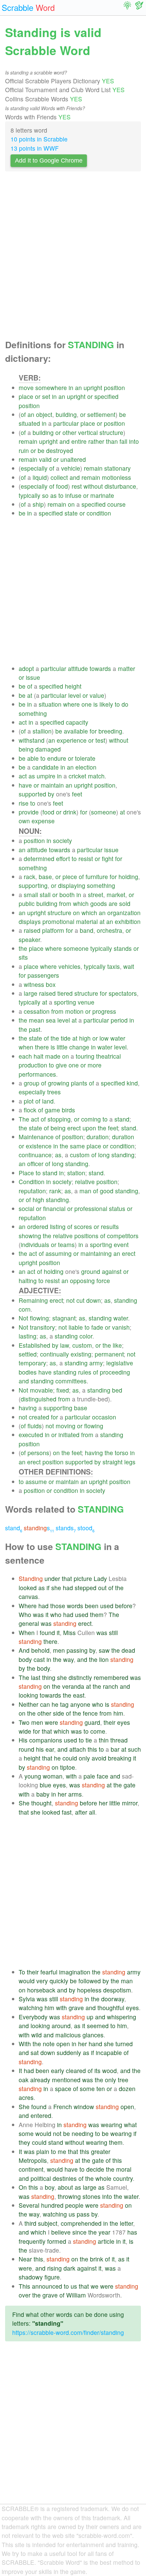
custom (80, 1155)
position (114, 388)
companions (46, 1740)
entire (79, 441)
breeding (110, 731)
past (35, 1029)
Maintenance (36, 1137)
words (75, 1606)
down (94, 1300)
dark (69, 2268)
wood (109, 2070)
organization (124, 913)
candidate (45, 767)
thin (104, 1740)
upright (93, 388)
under (52, 1578)
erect (74, 1128)
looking (28, 1695)
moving (66, 1426)
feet (77, 794)
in (71, 388)
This (24, 2286)
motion (74, 1011)
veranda (73, 1686)
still (113, 1632)
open (63, 2044)
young (33, 1776)
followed (90, 1981)
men (59, 1650)
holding (128, 877)
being (26, 749)
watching (31, 2008)
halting (28, 1281)
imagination (75, 1972)
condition (99, 513)
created (39, 1417)
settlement (101, 414)
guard (92, 1722)
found (47, 1632)
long (104, 1155)
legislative (120, 1363)
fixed (63, 1390)
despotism (117, 1990)
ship (38, 504)
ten (101, 2089)
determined (39, 858)
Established (34, 1345)
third (30, 2223)
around (61, 2026)
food (62, 486)
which (81, 903)
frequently (32, 2241)
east (79, 1695)
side (59, 1713)
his (40, 1749)
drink (70, 812)
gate (130, 1785)
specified (106, 396)
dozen (127, 2089)
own (24, 821)
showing (30, 1236)
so (45, 495)
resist (86, 858)
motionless (116, 477)
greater (101, 2151)
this (92, 1749)
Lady (100, 1578)
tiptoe (68, 1767)
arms (75, 1794)
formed (57, 2241)
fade (97, 1327)
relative (85, 1182)
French (63, 2107)
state (71, 513)
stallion (42, 731)
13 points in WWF (35, 148)
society (62, 840)
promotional (58, 921)
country (123, 2178)
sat (35, 2052)
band (87, 930)
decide (95, 2169)
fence (90, 1713)
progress (104, 1011)
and (65, 441)
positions (86, 1236)
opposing (82, 1281)
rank (55, 1191)
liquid (40, 477)
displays (30, 921)
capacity (77, 722)
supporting (33, 885)
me (62, 2151)
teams (66, 1244)
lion (104, 1659)
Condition (32, 1182)
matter (126, 668)
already (40, 2080)
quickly (59, 1981)
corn (25, 1309)
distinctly (80, 1677)
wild (36, 2035)
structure (111, 432)
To (22, 1972)
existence (39, 1146)
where (71, 704)
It (20, 2070)
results (110, 1226)
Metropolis (33, 2160)
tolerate (85, 758)
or (38, 396)
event (121, 1244)
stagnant (64, 1318)
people (74, 2205)
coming (91, 1119)
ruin (24, 450)
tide (66, 1038)
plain (43, 2151)
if (48, 1588)
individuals (35, 1244)
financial (54, 1208)
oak (24, 2080)
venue (86, 1002)
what (130, 2125)
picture (83, 1578)
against (112, 1271)
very (42, 1981)
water (118, 1038)
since (79, 2232)
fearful (49, 1972)
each (25, 1056)
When (27, 1632)
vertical (88, 432)
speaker (29, 939)
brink (97, 2259)
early (58, 2070)
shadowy (31, 2277)
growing (59, 1083)
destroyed (60, 450)
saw (104, 1650)
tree (123, 2080)
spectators (123, 993)
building (66, 414)
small (31, 895)
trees (54, 1092)
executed (31, 1435)
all (92, 1812)
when (26, 1047)
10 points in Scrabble (39, 139)
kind (132, 1083)
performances (37, 1074)
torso (122, 1453)
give (61, 1065)
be (123, 414)
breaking (120, 1758)
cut (80, 1300)
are (113, 903)
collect (59, 477)
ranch (111, 1686)
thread (119, 1740)
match (96, 776)
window (84, 2107)
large (31, 993)
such (134, 1749)
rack (30, 877)
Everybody (33, 2017)
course (116, 504)
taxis (114, 966)
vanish (121, 1327)
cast (39, 1659)
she (56, 1588)
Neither (29, 1704)
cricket (77, 776)
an (78, 388)
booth (67, 895)
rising (54, 2268)
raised (32, 930)
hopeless (89, 1990)
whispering (122, 2017)
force (103, 1281)
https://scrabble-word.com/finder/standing (68, 2332)
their (109, 1722)
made (53, 1056)
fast (67, 1812)
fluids (35, 1426)
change (79, 1047)
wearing (112, 2125)
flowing (39, 1318)
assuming (59, 1253)
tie (89, 1740)
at (30, 695)
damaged (48, 749)
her (62, 1794)
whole (103, 2178)
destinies (65, 2178)
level (75, 695)
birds (68, 1110)
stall (45, 895)
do (125, 704)
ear (50, 1749)
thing (49, 1677)
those (58, 1606)
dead (128, 1650)
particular (66, 423)
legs (130, 1462)
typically (30, 495)
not (70, 1300)
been (92, 1606)
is (96, 704)
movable (41, 1390)
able (33, 758)
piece (70, 877)
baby (43, 1794)
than (112, 441)
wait (129, 966)
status (117, 1208)
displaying (72, 885)
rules (85, 1372)
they (24, 2142)
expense (43, 821)
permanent (109, 1354)
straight (113, 1462)
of (23, 414)
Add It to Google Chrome (49, 161)
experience (72, 740)
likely (106, 704)
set (46, 396)
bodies (28, 1372)
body (25, 1659)
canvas (28, 1596)
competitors (123, 1236)
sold (125, 903)
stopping (59, 1119)
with (71, 1776)
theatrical (108, 1056)
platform (53, 930)
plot (29, 1101)
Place (26, 1173)
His (23, 1740)
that (67, 1578)
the (23, 948)
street (96, 895)
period (119, 1020)
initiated (69, 1435)
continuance (35, 1155)
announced (47, 2286)
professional (91, 1208)
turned (124, 2044)
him (118, 1713)
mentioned (66, 2080)
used (107, 1606)
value (97, 695)
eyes (124, 1722)
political (41, 2178)
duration (98, 1137)
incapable (109, 2052)
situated (29, 423)
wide (25, 1731)
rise (24, 803)
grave (76, 2008)
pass (83, 2214)
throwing (69, 2196)
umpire (46, 776)
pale (89, 1776)
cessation (37, 1011)
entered (41, 2115)
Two (24, 1722)
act (23, 722)
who (56, 1614)
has (132, 2232)
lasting (28, 1336)
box (51, 984)
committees (71, 1381)
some (87, 2089)
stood (86, 1528)
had (68, 1588)
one (87, 704)
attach (78, 1749)
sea (51, 1020)
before (124, 1606)
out (102, 1588)
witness (34, 984)
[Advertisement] (73, 257)
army (96, 1363)
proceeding (115, 1372)
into (134, 441)
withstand (32, 740)
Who (25, 1614)
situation (50, 704)
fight (108, 858)
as (53, 495)
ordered (38, 1226)
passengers (43, 975)
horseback (41, 1990)
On (23, 2187)
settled (28, 1354)
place (26, 396)
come (98, 1731)
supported (32, 794)
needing (83, 2133)
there (42, 1047)
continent (31, 2169)
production (33, 1065)
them (97, 1614)
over (25, 2295)
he (55, 1704)
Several (29, 2205)
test (100, 740)
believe (61, 2232)
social (26, 1208)
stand (122, 1119)
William (76, 2295)
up (90, 2017)
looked (28, 1588)
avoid (99, 1758)
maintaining (96, 1253)
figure (52, 2277)
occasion (104, 1417)
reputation (32, 1191)
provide (29, 812)
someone (104, 812)
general (29, 1623)
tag (64, 1704)
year (104, 2232)
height (73, 686)
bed (117, 1390)
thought (41, 1803)
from (65, 903)
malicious (68, 2035)
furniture (97, 877)
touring (85, 1056)
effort (63, 858)
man (85, 1191)
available (76, 731)
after (81, 1812)
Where (28, 1606)
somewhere (51, 388)
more (95, 1065)
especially (34, 468)
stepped (86, 1588)
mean (36, 1020)
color (86, 1336)
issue (33, 677)
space (63, 2089)
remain (28, 441)
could (70, 1758)
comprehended (81, 2223)
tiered (65, 993)
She (24, 1803)
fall (123, 441)
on (71, 504)
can (45, 1704)
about (65, 2187)
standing (123, 1155)
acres (26, 2097)
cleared (76, 2070)
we (95, 2286)
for (93, 731)
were (51, 1722)
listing (58, 1226)
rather (96, 441)
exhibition (128, 921)
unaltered (73, 459)
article (106, 2241)
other (69, 432)
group (32, 1083)
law (65, 1345)
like (117, 1345)
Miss (69, 1632)
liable (76, 1327)
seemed (98, 2026)
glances (93, 2035)
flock (30, 1110)
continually (54, 1354)
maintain (52, 785)
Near (25, 2259)
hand (95, 2044)
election (86, 767)
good (107, 1191)
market (116, 895)
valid (45, 459)
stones (92, 2196)
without (93, 486)
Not (23, 1318)
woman (53, 1776)
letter (126, 2223)
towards (100, 668)
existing (81, 1354)
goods (99, 903)
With (25, 2044)
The (24, 1119)
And (24, 1650)
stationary (117, 468)
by (51, 794)
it (47, 1614)
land (48, 1101)
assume (36, 1481)
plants (79, 1083)
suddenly (69, 2052)
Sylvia (27, 1999)
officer (35, 1164)
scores (83, 1226)
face (103, 1776)
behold (40, 1650)
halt (39, 1056)
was (38, 1614)
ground (91, 1271)
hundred (52, 2205)
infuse (73, 495)
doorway (113, 1999)
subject (48, 2223)
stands (123, 948)
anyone (80, 1704)
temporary (32, 1363)
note (49, 2044)
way (68, 1659)
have (25, 785)
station (76, 1173)
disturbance (120, 486)
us (72, 2214)
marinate (102, 495)
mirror (130, 1803)
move (26, 388)
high (85, 1038)
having (28, 1408)
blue (45, 1785)
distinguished (39, 1399)
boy (50, 2187)
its (97, 2070)
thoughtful (111, 2008)
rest (77, 486)
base (45, 877)
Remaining (33, 1300)
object (44, 414)
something (33, 713)
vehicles (69, 966)
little (62, 1047)
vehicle (71, 468)
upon (89, 1128)
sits (23, 957)
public (27, 903)
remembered (111, 1677)
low (104, 1038)
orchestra (109, 930)
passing (77, 1650)
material (87, 921)
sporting (65, 1002)
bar (115, 1749)
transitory (42, 1327)
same (77, 1146)
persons (38, 1453)
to (61, 495)
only (84, 1758)
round (26, 1749)
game (52, 1110)
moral (124, 2169)
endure (57, 758)
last (36, 1677)
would (27, 1981)
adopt (26, 668)
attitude (78, 668)
